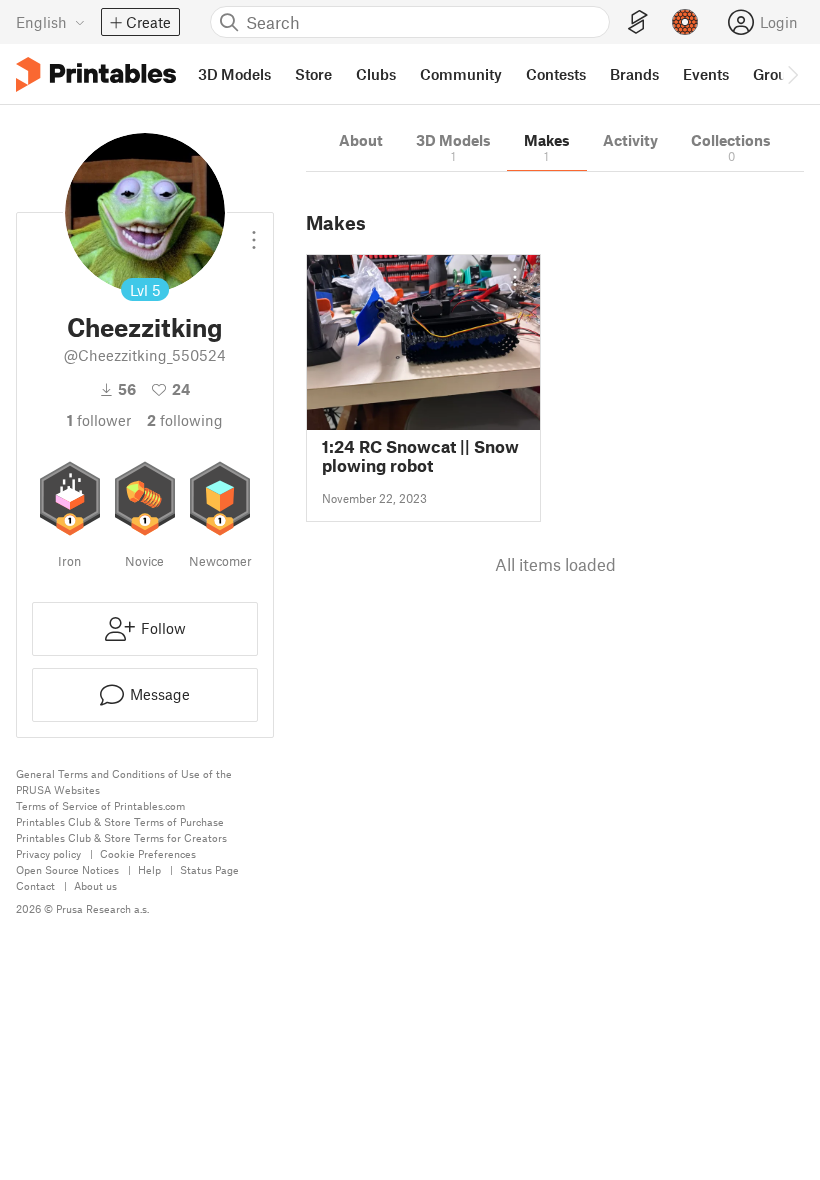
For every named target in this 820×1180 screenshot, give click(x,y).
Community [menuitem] (461, 74)
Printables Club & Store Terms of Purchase (120, 821)
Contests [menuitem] (556, 74)
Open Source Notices (67, 869)
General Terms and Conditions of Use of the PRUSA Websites (124, 781)
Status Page (209, 869)
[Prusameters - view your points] (685, 22)
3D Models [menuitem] (234, 74)
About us (95, 885)
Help (149, 869)
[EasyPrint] (638, 22)
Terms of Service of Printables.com (100, 805)
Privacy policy (48, 853)
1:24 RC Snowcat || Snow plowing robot (420, 456)
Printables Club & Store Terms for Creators (121, 837)
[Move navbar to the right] (792, 74)
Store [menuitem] (313, 74)
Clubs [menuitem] (376, 74)
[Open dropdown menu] (254, 232)
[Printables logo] (96, 74)
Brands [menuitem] (634, 74)
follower (99, 420)
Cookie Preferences (148, 853)
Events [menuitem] (706, 74)
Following (185, 420)
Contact (35, 885)
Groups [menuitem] (778, 74)
